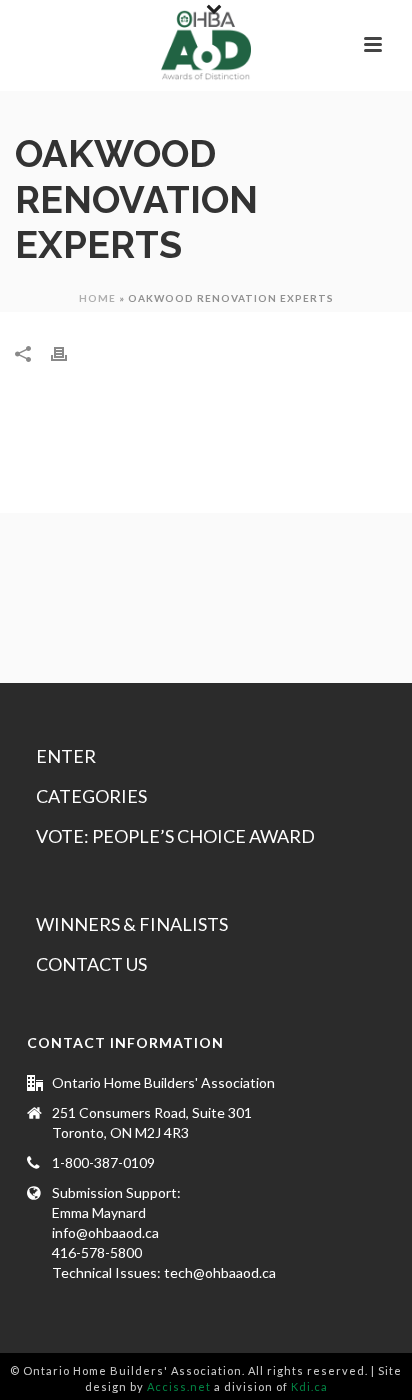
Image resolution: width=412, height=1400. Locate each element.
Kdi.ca (309, 1386)
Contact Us (91, 964)
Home (97, 298)
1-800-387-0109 (103, 1162)
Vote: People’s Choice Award (175, 836)
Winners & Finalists (132, 924)
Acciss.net (179, 1386)
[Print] (69, 353)
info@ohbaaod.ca (105, 1232)
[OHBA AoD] (206, 45)
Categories (91, 796)
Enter (66, 756)
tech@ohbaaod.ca (220, 1272)
